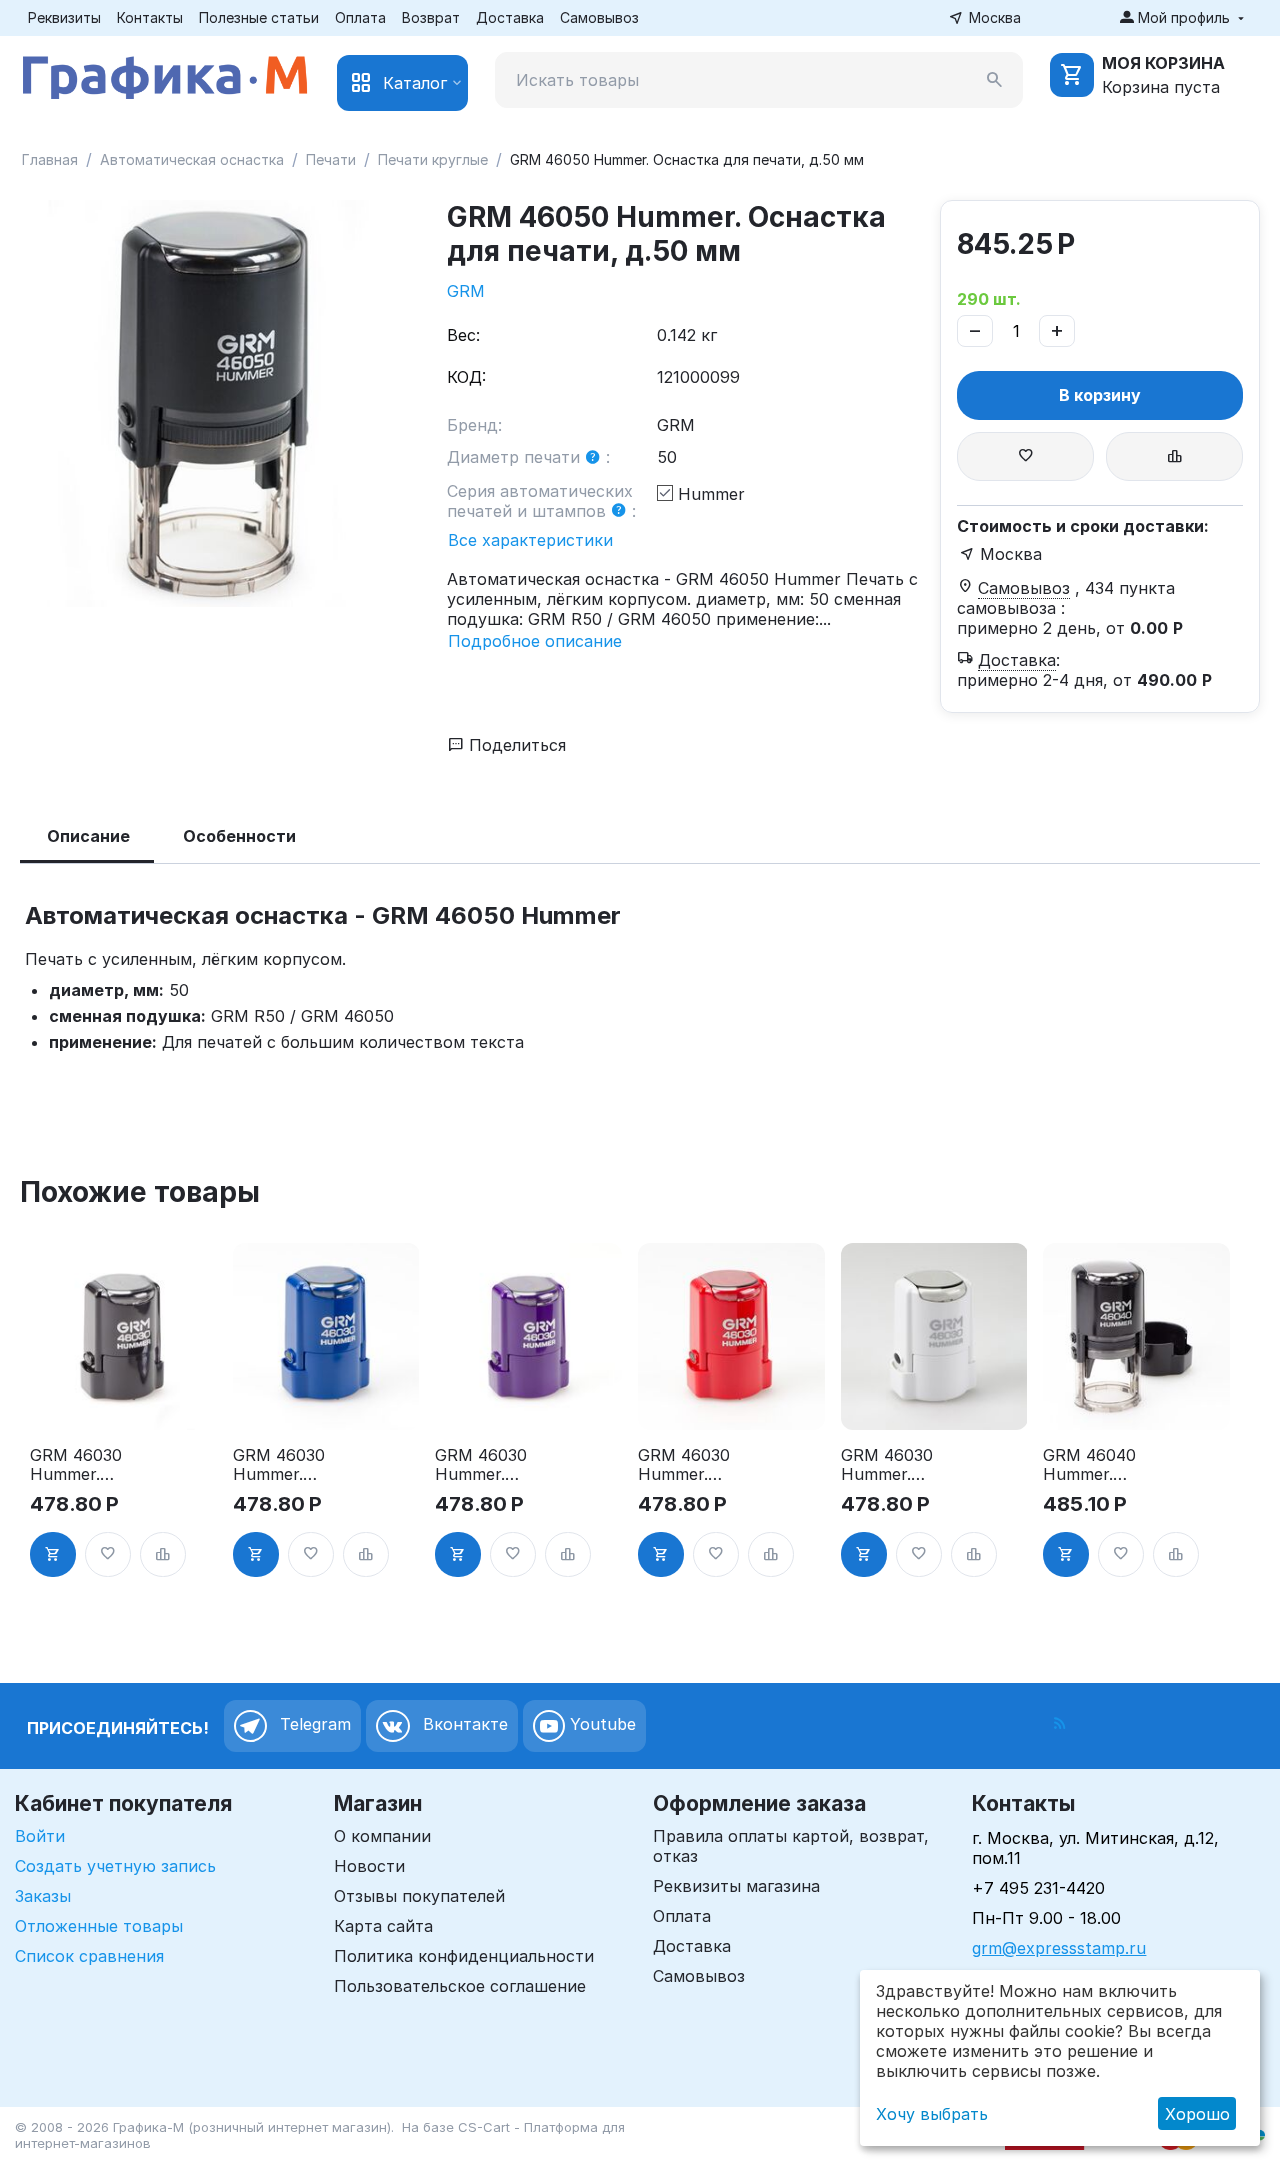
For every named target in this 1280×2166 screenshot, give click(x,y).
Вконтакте (463, 1725)
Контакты (150, 17)
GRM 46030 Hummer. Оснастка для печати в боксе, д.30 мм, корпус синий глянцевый (285, 1465)
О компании (382, 1836)
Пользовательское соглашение (460, 1986)
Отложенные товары (99, 1926)
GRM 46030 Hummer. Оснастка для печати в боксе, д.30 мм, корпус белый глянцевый (893, 1465)
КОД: (466, 377)
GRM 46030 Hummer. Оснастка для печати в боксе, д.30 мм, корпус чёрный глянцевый (82, 1465)
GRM (466, 291)
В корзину (1100, 395)
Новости (369, 1866)
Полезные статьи (259, 17)
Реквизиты (64, 17)
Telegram (313, 1725)
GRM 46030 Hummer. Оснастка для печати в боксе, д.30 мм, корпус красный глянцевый (690, 1465)
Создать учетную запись (115, 1866)
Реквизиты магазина (736, 1886)
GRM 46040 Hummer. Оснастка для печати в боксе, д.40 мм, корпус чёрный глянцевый (1095, 1465)
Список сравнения (89, 1956)
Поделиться (515, 745)
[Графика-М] (165, 74)
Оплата (360, 17)
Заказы (43, 1896)
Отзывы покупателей (419, 1896)
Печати (331, 159)
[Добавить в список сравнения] (1174, 456)
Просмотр (123, 1403)
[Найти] (995, 80)
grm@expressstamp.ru (1059, 1948)
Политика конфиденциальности (464, 1956)
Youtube (600, 1725)
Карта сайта (383, 1926)
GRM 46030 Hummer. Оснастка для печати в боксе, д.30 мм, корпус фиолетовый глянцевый (487, 1465)
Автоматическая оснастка (192, 159)
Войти (40, 1836)
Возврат (431, 17)
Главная (50, 159)
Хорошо (1197, 2114)
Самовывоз (599, 17)
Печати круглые (433, 159)
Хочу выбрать (932, 2114)
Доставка (510, 17)
